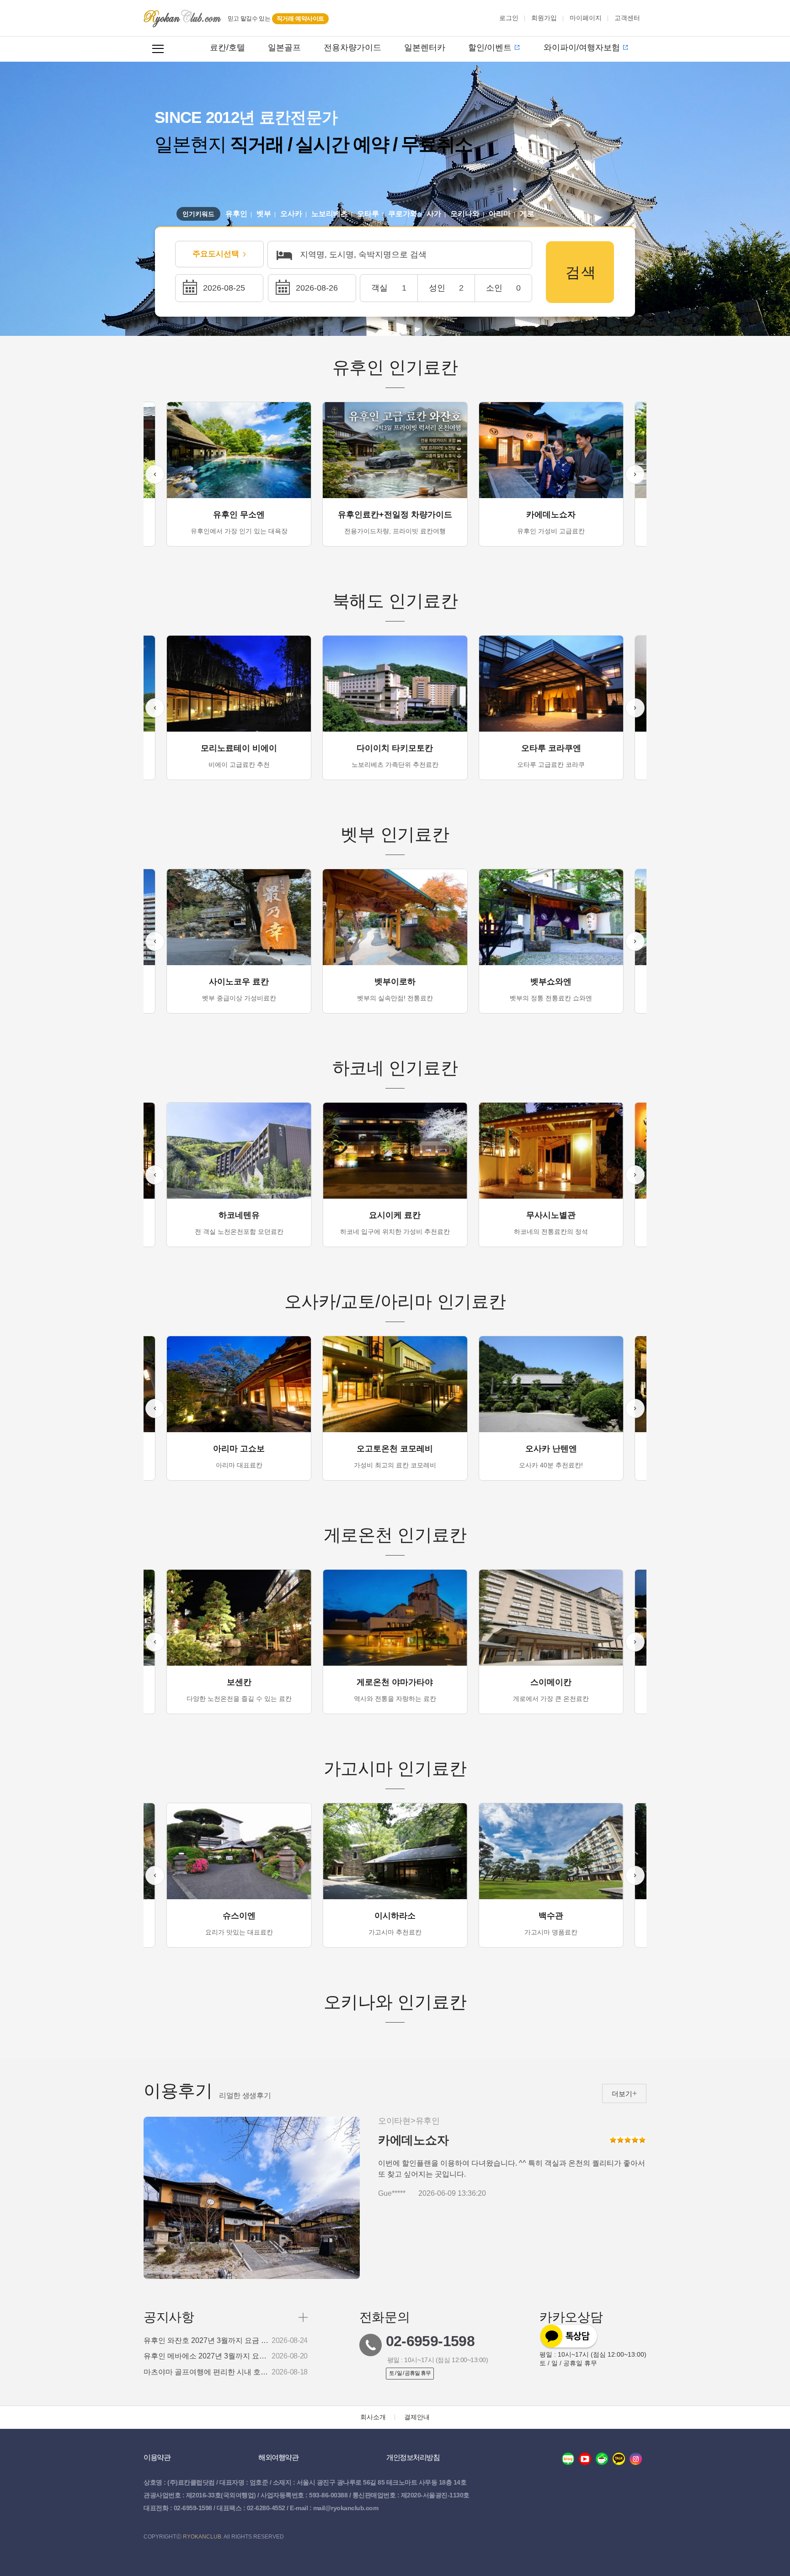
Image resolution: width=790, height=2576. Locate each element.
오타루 (368, 214)
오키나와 (465, 214)
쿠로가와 (403, 214)
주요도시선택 (216, 254)
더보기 (622, 2094)
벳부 (264, 214)
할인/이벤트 (490, 48)
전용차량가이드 (352, 48)
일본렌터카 (425, 48)
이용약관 (157, 2457)
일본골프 (284, 48)
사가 (434, 214)
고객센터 (627, 18)
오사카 (291, 214)
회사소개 (373, 2417)
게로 (527, 214)
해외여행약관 (278, 2457)
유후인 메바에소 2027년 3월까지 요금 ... (207, 2356)
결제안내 (417, 2417)
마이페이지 (586, 18)
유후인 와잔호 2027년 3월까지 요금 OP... (207, 2341)
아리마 (500, 214)
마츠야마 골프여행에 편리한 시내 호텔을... (207, 2372)
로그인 (509, 18)
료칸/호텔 (227, 48)
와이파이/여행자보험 (582, 48)
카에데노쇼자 (413, 2140)
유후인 (236, 214)
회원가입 (544, 18)
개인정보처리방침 (413, 2457)
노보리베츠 (330, 214)
